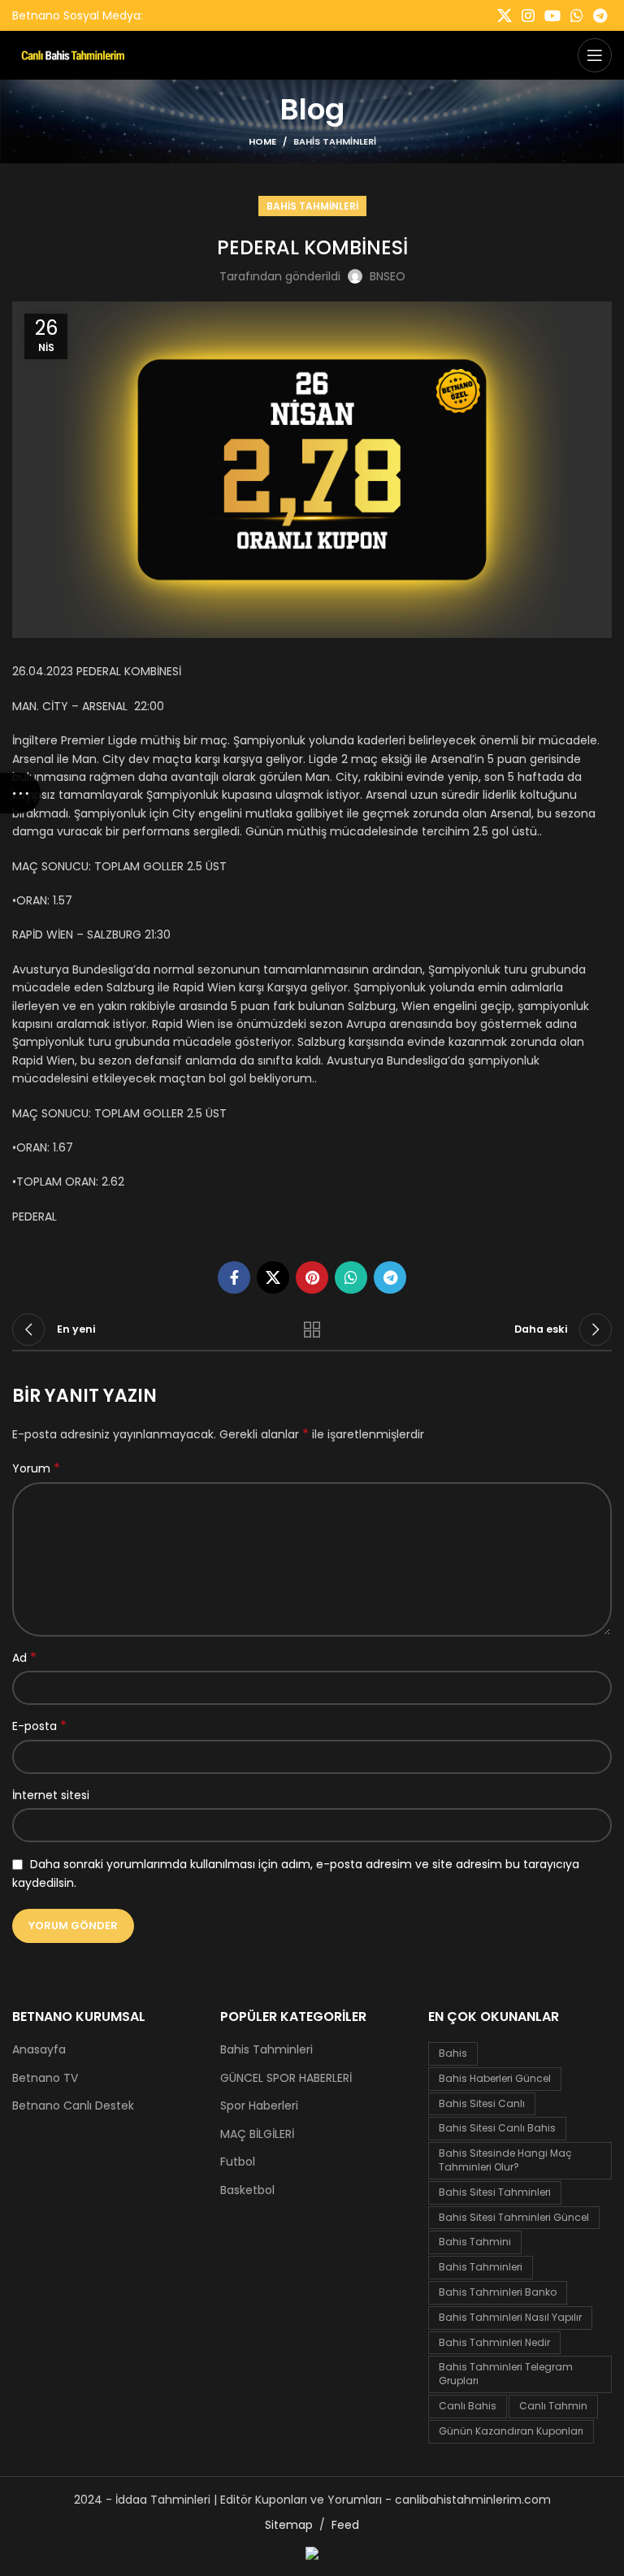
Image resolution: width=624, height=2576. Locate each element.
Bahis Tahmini (475, 2242)
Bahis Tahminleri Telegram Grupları (506, 2374)
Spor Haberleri (259, 2106)
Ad (24, 1658)
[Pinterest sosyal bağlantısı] (312, 1277)
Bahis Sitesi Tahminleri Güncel (514, 2217)
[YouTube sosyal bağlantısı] (552, 15)
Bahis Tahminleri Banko (498, 2292)
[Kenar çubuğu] (20, 793)
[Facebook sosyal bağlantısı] (234, 1277)
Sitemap (289, 2525)
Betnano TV (45, 2078)
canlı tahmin (553, 2406)
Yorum (36, 1468)
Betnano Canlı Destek (73, 2106)
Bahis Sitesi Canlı (482, 2103)
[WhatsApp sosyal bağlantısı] (577, 15)
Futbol (238, 2162)
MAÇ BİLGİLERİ (257, 2134)
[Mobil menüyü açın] (595, 55)
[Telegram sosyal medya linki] (600, 15)
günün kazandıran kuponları (511, 2431)
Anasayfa (39, 2050)
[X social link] (505, 15)
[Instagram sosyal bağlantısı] (528, 15)
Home (262, 141)
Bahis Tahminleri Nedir (494, 2342)
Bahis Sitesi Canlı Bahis (497, 2128)
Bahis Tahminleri (335, 141)
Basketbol (247, 2190)
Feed (345, 2525)
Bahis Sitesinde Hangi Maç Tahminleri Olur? (505, 2160)
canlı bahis (468, 2406)
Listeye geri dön (312, 1329)
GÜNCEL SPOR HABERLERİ (286, 2078)
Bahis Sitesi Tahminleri (495, 2192)
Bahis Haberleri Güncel (495, 2078)
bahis (453, 2053)
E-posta (39, 1726)
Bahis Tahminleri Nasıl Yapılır (510, 2317)
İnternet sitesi (51, 1795)
